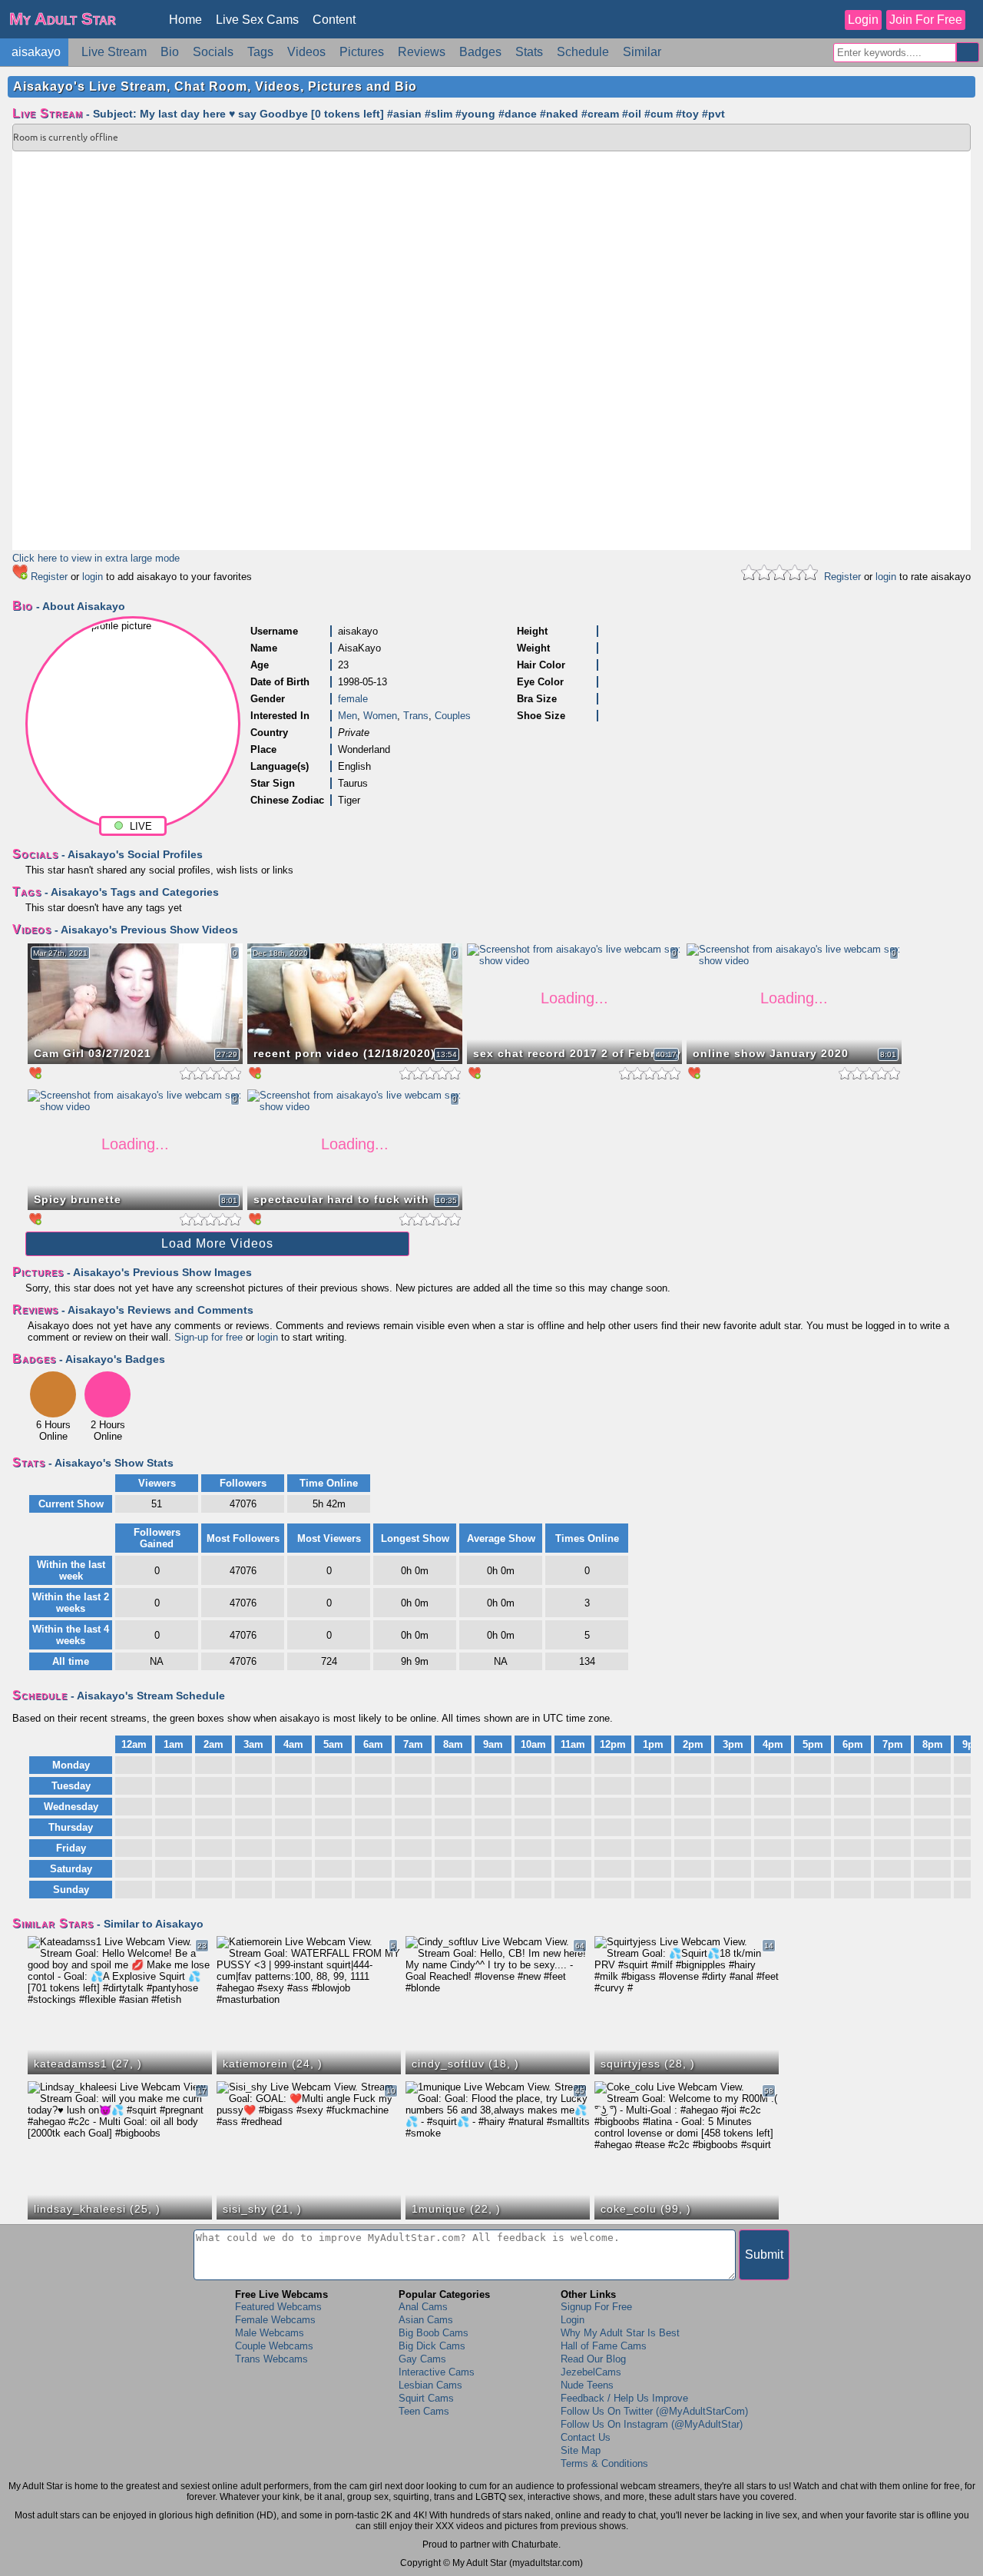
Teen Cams (424, 2411)
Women (380, 716)
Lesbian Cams (430, 2385)
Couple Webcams (274, 2346)
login (93, 577)
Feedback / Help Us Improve (624, 2398)
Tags (260, 52)
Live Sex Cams (257, 20)
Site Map (581, 2450)
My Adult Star (63, 19)
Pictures (362, 52)
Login (863, 20)
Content (334, 20)
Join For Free (926, 20)
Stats (529, 52)
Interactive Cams (437, 2372)
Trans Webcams (271, 2359)
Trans (416, 716)
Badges (480, 52)
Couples (453, 716)
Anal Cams (423, 2307)
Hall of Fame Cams (604, 2346)
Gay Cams (422, 2359)
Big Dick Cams (432, 2346)
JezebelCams (591, 2372)
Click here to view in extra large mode (96, 558)
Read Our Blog (593, 2359)
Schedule (583, 52)
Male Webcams (270, 2333)
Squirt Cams (426, 2398)
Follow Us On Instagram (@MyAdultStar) (652, 2424)
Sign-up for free (209, 1337)
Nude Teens (587, 2385)
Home (185, 20)
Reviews (422, 52)
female (353, 699)
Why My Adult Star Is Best (620, 2333)
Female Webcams (275, 2320)
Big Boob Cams (434, 2333)
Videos (306, 52)
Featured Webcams (278, 2307)
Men (348, 716)
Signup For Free (596, 2307)
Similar (642, 52)
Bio (170, 52)
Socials (213, 52)
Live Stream (114, 52)
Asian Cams (426, 2320)
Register (49, 577)
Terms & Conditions (604, 2463)
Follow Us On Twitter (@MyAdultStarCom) (654, 2411)
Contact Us (586, 2437)
